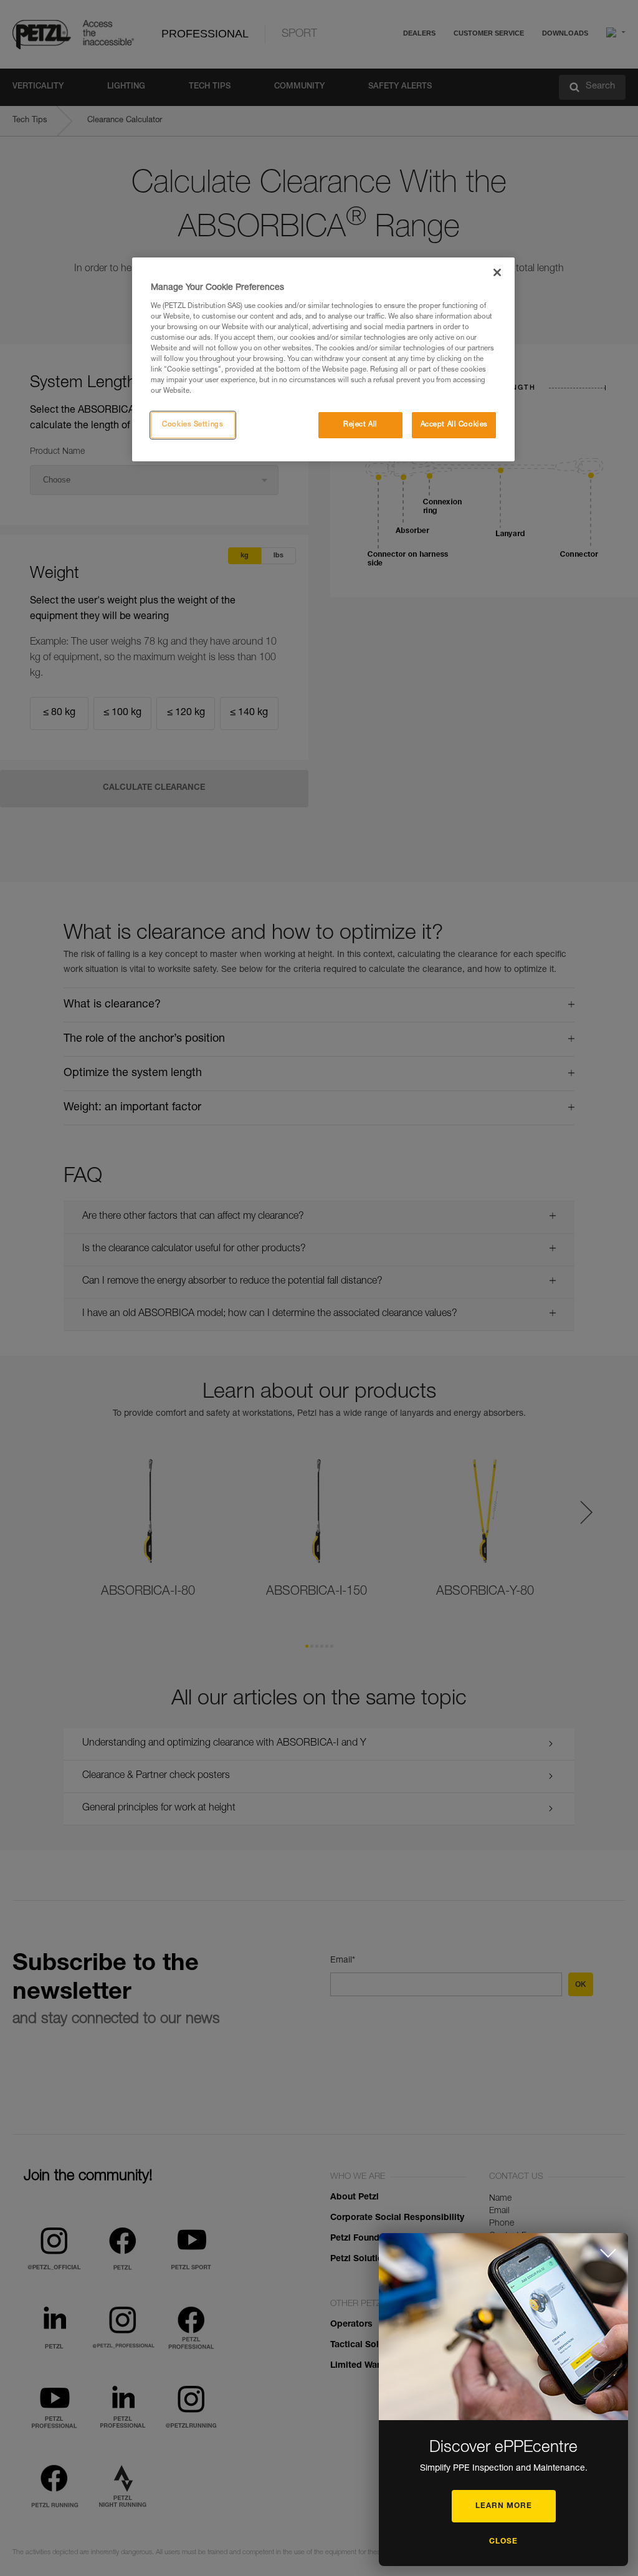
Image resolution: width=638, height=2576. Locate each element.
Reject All (360, 425)
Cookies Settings (193, 425)
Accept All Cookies (454, 425)
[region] (323, 359)
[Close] (497, 272)
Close (503, 2542)
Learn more (504, 2506)
